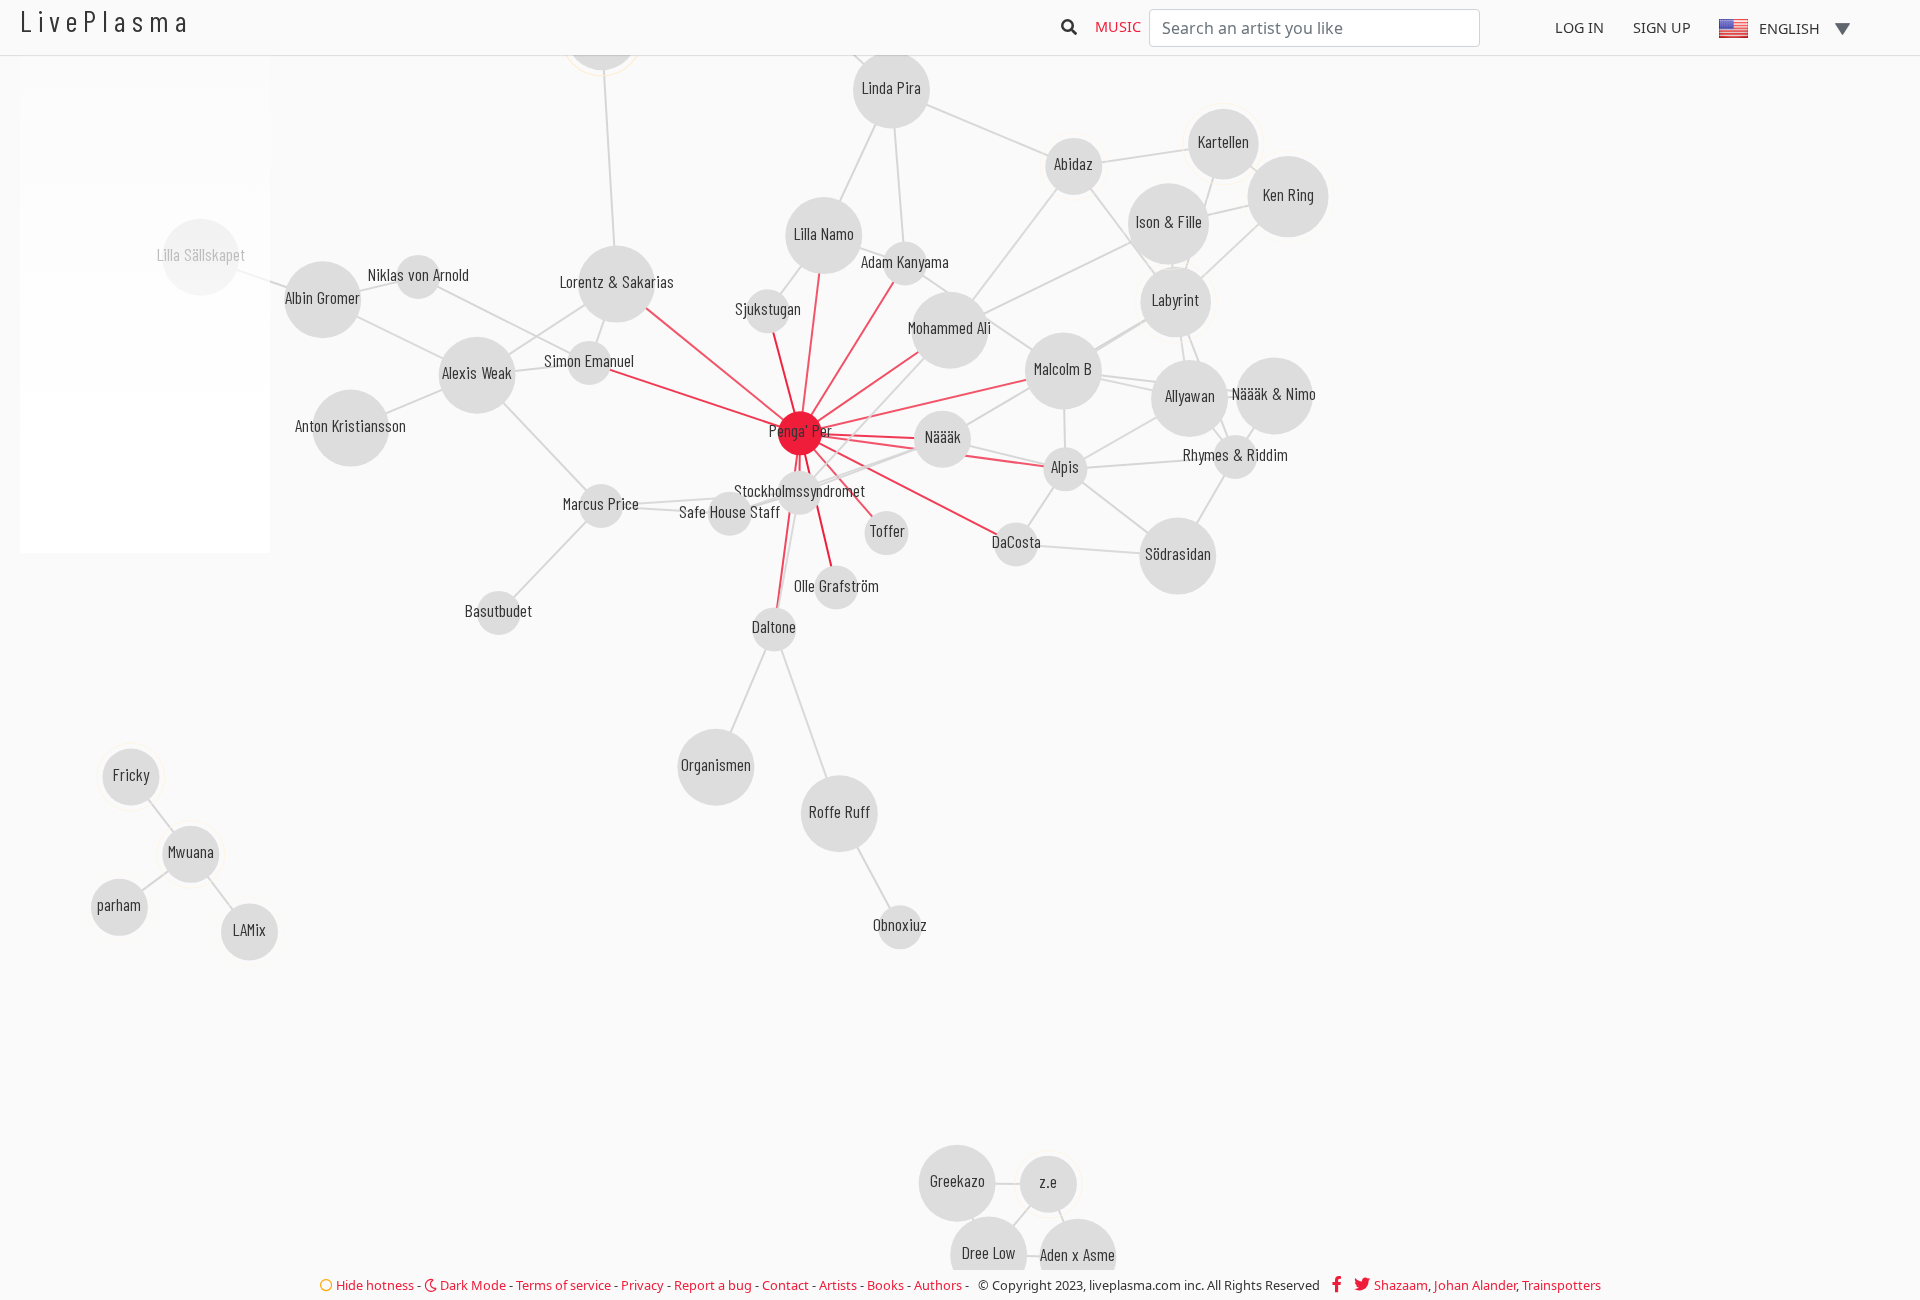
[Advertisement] (145, 660)
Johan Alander (1475, 1285)
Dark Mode (471, 1285)
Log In (1579, 27)
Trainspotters (1561, 1285)
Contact (785, 1285)
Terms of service (563, 1285)
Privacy (642, 1285)
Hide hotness (373, 1285)
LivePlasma (106, 20)
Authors (938, 1285)
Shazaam (1401, 1285)
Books (885, 1285)
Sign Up (1662, 27)
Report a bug (713, 1285)
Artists (838, 1285)
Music (1118, 26)
